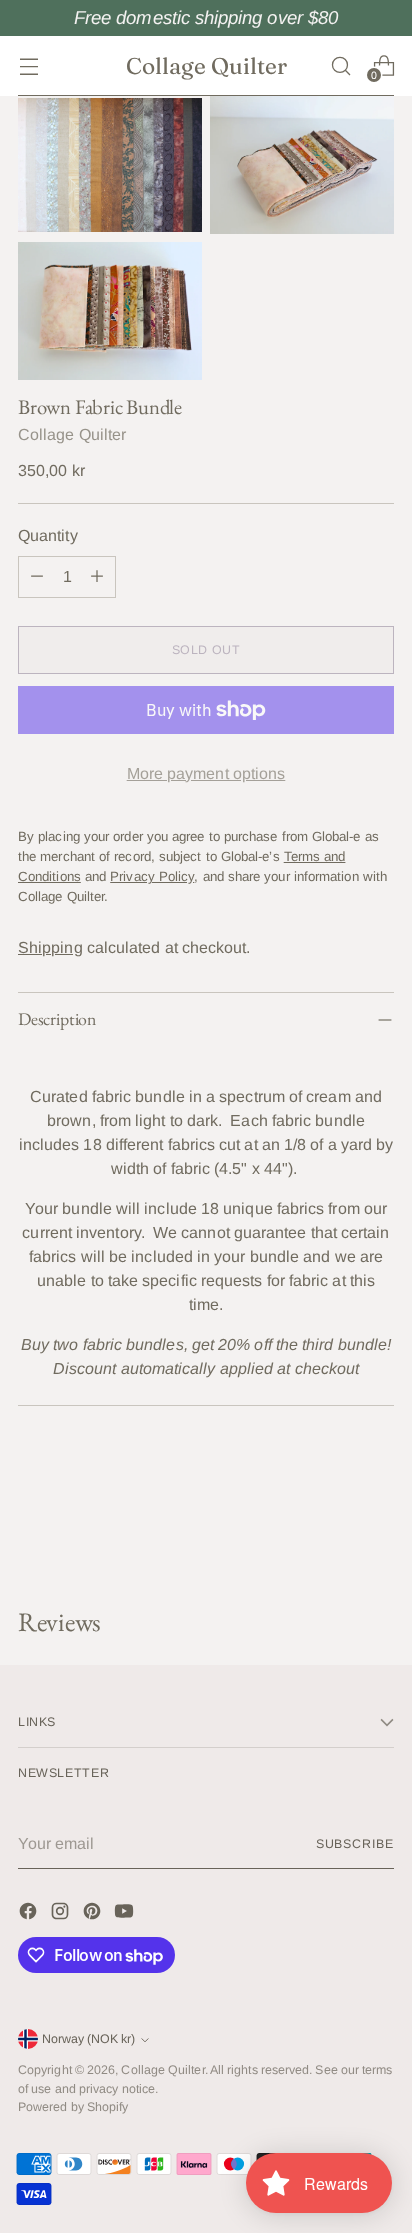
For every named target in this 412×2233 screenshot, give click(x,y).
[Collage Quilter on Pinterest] (94, 1914)
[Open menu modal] (28, 65)
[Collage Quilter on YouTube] (126, 1914)
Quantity (48, 535)
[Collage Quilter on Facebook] (30, 1914)
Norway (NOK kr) (88, 2039)
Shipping (50, 947)
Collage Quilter (72, 434)
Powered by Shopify (73, 2107)
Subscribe (355, 1844)
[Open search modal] (340, 65)
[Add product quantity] (97, 577)
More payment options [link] (206, 773)
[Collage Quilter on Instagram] (62, 1914)
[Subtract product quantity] (37, 577)
